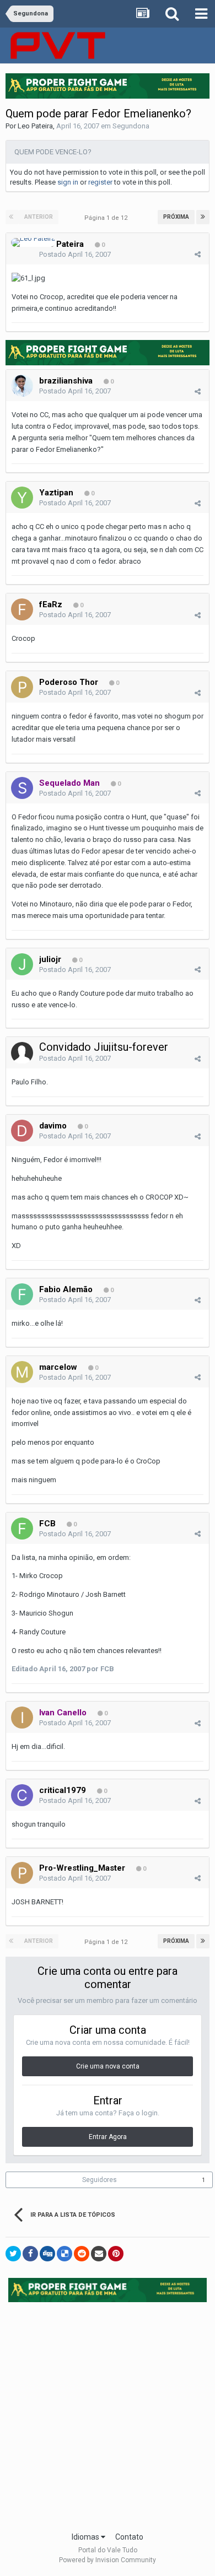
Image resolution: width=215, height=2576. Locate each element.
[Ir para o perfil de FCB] (22, 1529)
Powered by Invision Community (108, 2560)
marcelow (58, 1367)
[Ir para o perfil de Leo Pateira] (33, 242)
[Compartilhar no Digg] (47, 2254)
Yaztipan (56, 493)
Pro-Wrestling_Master (82, 1868)
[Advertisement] (108, 2413)
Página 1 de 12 (108, 218)
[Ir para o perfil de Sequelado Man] (22, 788)
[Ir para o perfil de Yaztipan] (22, 498)
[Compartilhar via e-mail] (99, 2254)
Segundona (131, 126)
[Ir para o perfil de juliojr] (22, 964)
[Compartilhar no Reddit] (82, 2254)
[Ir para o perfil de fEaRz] (22, 609)
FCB (47, 1524)
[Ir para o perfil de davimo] (22, 1131)
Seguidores (100, 2180)
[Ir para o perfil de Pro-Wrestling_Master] (22, 1873)
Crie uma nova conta (108, 2066)
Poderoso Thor (69, 682)
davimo (53, 1126)
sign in (68, 182)
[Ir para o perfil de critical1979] (22, 1795)
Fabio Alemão (66, 1289)
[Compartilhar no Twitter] (13, 2254)
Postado (75, 254)
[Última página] (203, 217)
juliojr (50, 959)
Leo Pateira (35, 126)
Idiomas (86, 2537)
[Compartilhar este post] (198, 254)
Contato (129, 2537)
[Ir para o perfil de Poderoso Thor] (22, 687)
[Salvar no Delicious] (64, 2254)
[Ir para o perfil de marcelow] (22, 1372)
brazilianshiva (66, 381)
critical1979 (63, 1790)
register (100, 182)
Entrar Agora (108, 2137)
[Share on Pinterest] (116, 2254)
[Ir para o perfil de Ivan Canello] (22, 1718)
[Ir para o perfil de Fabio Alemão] (22, 1294)
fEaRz (51, 604)
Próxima (176, 217)
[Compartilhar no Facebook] (30, 2254)
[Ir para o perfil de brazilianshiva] (22, 386)
